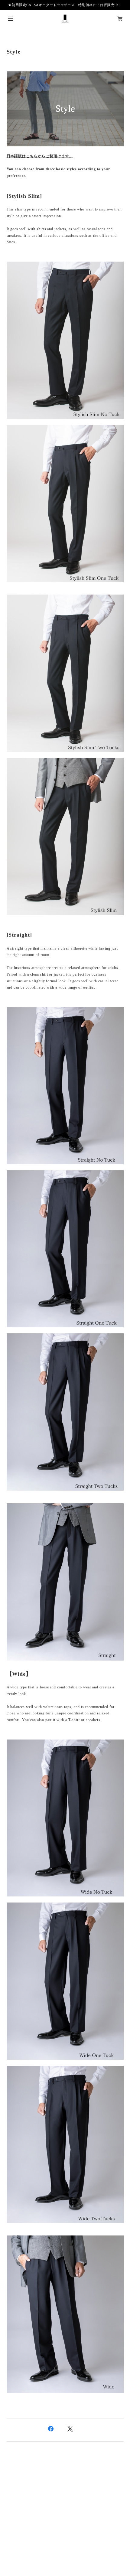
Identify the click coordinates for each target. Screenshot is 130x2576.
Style (14, 52)
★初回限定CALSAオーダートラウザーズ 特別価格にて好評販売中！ (65, 5)
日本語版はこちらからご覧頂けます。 (40, 156)
